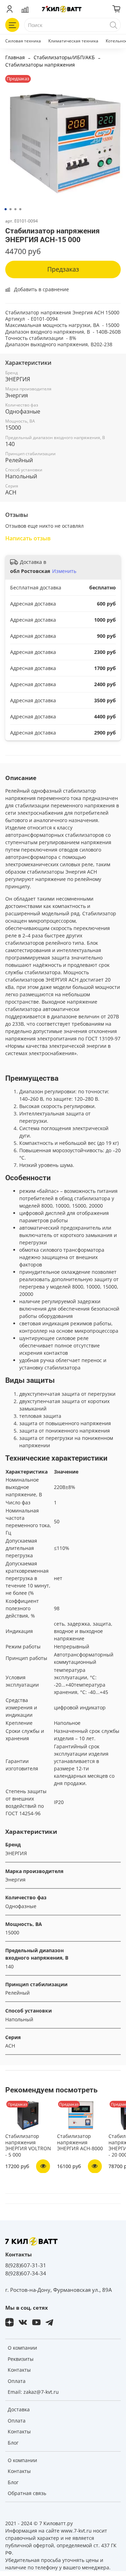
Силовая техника (23, 41)
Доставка (19, 2409)
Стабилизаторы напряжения (40, 65)
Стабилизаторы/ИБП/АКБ (64, 57)
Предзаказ (63, 269)
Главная (15, 57)
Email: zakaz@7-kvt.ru (33, 2392)
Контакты (19, 2370)
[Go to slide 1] (6, 209)
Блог (13, 2443)
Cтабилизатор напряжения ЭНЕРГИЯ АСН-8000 (80, 2142)
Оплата (17, 2381)
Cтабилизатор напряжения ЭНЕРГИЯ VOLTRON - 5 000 (28, 2145)
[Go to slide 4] (20, 209)
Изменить (64, 571)
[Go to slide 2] (10, 209)
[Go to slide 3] (15, 209)
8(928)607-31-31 (26, 2265)
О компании (22, 2348)
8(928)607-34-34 (26, 2273)
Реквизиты (21, 2359)
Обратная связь (27, 2493)
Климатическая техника (73, 41)
